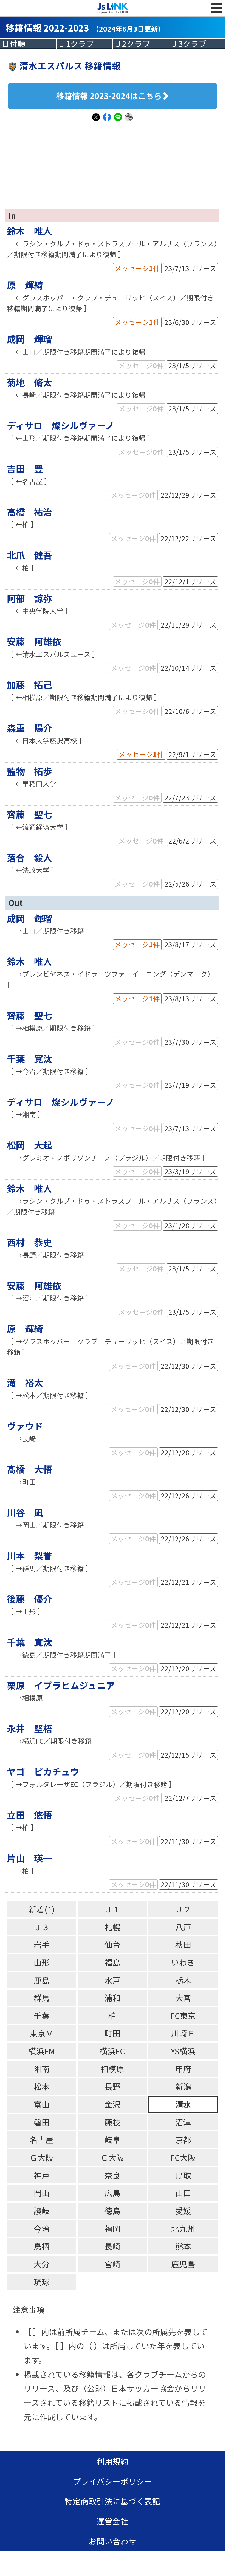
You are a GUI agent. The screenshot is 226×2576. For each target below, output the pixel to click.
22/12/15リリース (189, 1755)
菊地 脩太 (29, 382)
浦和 (112, 1998)
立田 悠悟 (29, 1815)
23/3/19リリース (190, 1171)
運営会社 (112, 2521)
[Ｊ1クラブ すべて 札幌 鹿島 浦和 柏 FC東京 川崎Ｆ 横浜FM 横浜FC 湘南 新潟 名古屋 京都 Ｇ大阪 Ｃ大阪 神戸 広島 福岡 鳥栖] (84, 44)
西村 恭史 (29, 1242)
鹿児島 (183, 2264)
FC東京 (183, 2015)
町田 (112, 2033)
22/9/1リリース (192, 754)
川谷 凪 (25, 1512)
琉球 (42, 2282)
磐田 (42, 2122)
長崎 (112, 2246)
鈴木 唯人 (29, 231)
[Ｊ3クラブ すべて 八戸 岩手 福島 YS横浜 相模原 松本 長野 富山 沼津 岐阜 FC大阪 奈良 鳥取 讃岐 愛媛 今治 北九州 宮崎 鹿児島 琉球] (197, 44)
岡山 (42, 2193)
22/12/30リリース (189, 1366)
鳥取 (183, 2175)
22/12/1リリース (190, 581)
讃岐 (42, 2211)
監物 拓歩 (29, 771)
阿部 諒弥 (29, 598)
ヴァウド (25, 1426)
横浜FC (112, 2051)
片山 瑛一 (29, 1858)
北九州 (183, 2228)
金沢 (112, 2104)
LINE (118, 120)
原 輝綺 (25, 285)
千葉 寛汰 (29, 1058)
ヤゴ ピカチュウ (43, 1771)
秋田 (183, 1944)
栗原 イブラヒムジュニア (61, 1685)
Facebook (107, 120)
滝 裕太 (25, 1382)
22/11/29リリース (189, 625)
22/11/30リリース (189, 1841)
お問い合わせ (112, 2541)
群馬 (42, 1998)
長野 (112, 2086)
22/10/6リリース (190, 711)
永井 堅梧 (29, 1728)
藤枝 (112, 2122)
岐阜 (112, 2140)
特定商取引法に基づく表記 (112, 2501)
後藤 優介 (29, 1599)
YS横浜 (183, 2051)
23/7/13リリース (190, 268)
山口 (183, 2193)
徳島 (112, 2211)
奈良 (112, 2175)
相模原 (112, 2069)
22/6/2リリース (192, 841)
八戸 (183, 1927)
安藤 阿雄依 (34, 641)
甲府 (183, 2069)
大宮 (183, 1998)
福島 (112, 1962)
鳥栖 (42, 2246)
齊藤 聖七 (29, 814)
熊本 (183, 2246)
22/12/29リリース (189, 495)
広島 (112, 2193)
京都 (183, 2140)
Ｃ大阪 (112, 2157)
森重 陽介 (29, 728)
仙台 (112, 1944)
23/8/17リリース (190, 944)
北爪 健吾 (29, 555)
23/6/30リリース (190, 322)
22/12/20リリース (189, 1668)
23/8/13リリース (190, 998)
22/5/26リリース (190, 884)
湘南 (42, 2069)
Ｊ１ (112, 1909)
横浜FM (42, 2051)
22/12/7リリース (190, 1798)
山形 (42, 1962)
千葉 (42, 2015)
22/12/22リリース (189, 538)
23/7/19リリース (190, 1085)
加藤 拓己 (29, 685)
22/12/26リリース (189, 1495)
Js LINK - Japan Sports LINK (113, 8)
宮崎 (112, 2264)
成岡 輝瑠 (29, 339)
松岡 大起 (29, 1145)
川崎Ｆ (183, 2033)
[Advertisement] (116, 162)
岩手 (42, 1944)
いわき (183, 1962)
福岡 (112, 2228)
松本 (42, 2086)
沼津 (183, 2122)
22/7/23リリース (190, 797)
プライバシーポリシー (113, 2481)
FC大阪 (183, 2157)
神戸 (42, 2175)
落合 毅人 (29, 857)
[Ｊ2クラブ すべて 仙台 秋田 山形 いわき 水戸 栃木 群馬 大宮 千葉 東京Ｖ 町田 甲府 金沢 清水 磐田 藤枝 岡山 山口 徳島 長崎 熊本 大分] (141, 44)
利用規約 (112, 2461)
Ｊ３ (42, 1927)
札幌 (112, 1927)
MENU (217, 14)
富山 (42, 2104)
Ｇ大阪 (42, 2157)
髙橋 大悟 (29, 1469)
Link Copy (129, 120)
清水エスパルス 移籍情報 (70, 65)
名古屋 (42, 2140)
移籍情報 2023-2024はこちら (109, 96)
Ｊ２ (183, 1909)
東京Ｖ (42, 2033)
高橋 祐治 (29, 512)
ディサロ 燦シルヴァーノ (61, 425)
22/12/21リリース (189, 1582)
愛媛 (183, 2211)
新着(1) (42, 1909)
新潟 (183, 2086)
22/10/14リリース (189, 668)
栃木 (183, 1980)
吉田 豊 (25, 468)
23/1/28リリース (190, 1225)
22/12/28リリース (189, 1452)
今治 (42, 2228)
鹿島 (42, 1980)
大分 (42, 2264)
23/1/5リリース (192, 365)
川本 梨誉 (29, 1555)
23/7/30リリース (190, 1042)
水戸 (112, 1980)
